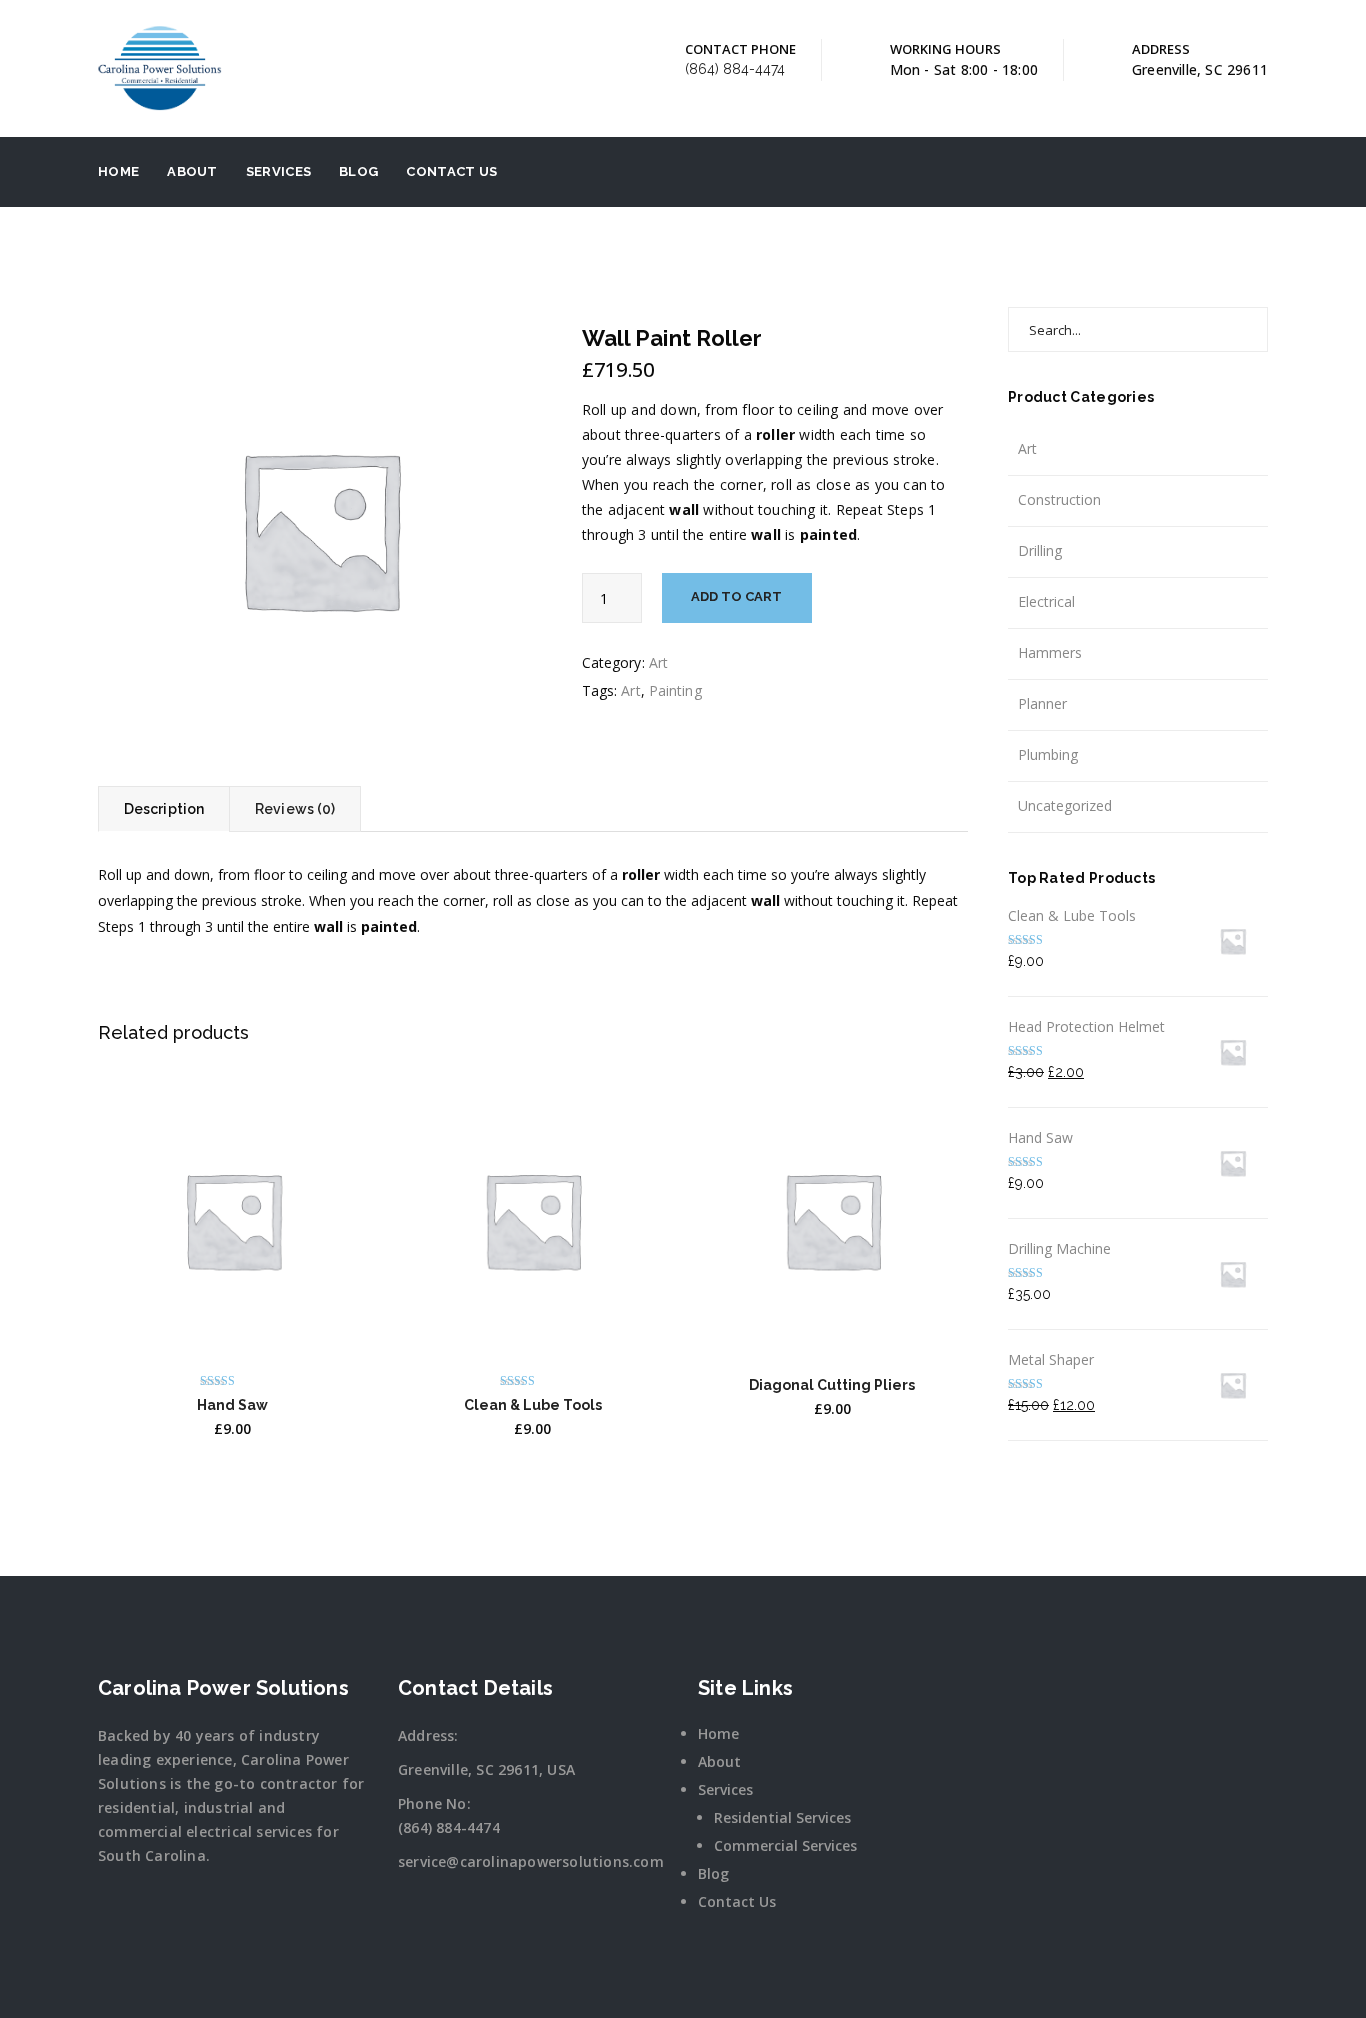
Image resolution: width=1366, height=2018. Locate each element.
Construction (1059, 499)
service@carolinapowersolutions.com (531, 1861)
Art (658, 662)
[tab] (163, 809)
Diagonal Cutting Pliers (832, 1385)
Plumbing (1048, 754)
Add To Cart (736, 596)
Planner (1042, 703)
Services (278, 171)
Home (118, 171)
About (192, 171)
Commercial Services (785, 1845)
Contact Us (451, 171)
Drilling (1040, 550)
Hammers (1050, 652)
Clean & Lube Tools (533, 1405)
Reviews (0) (295, 809)
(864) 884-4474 (735, 69)
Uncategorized (1065, 805)
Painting (675, 690)
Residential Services (782, 1817)
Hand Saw (232, 1405)
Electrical (1046, 601)
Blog (358, 171)
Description (164, 809)
